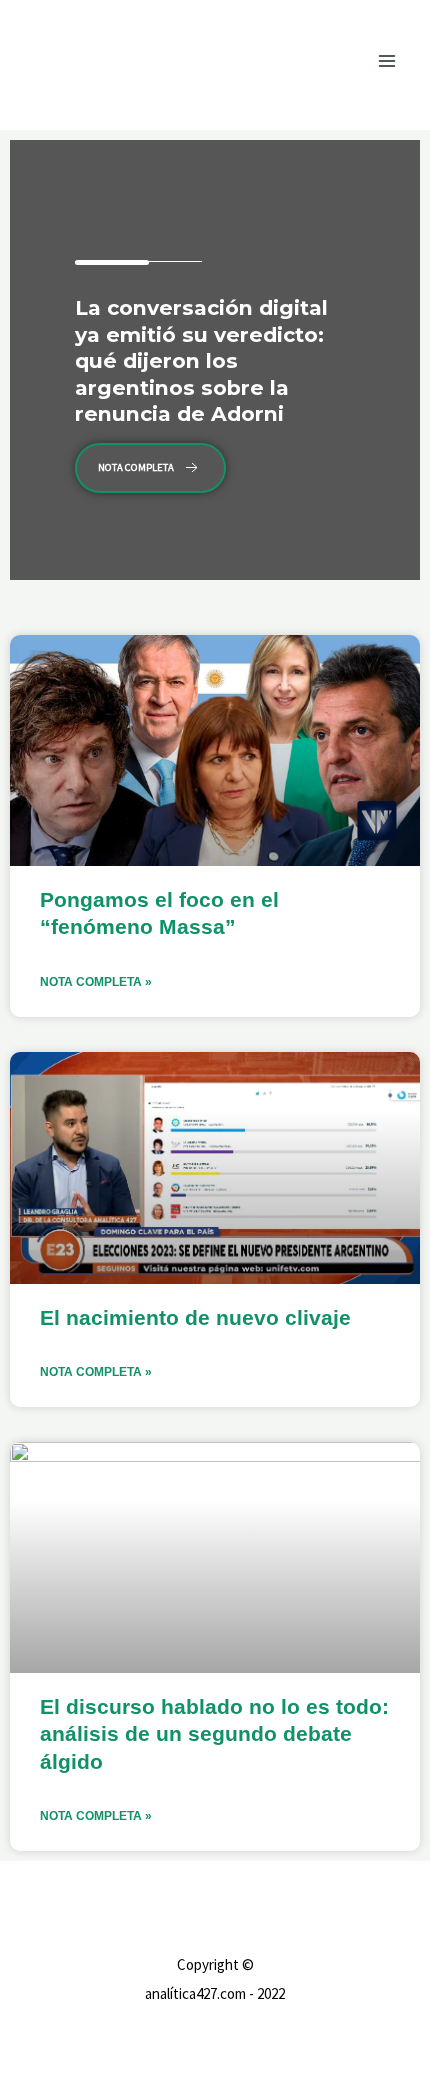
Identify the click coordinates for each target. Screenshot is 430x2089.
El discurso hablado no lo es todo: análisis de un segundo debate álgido (214, 1734)
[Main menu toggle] (388, 61)
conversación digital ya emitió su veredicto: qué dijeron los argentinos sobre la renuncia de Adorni (201, 360)
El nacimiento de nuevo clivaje (195, 1317)
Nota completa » (96, 982)
